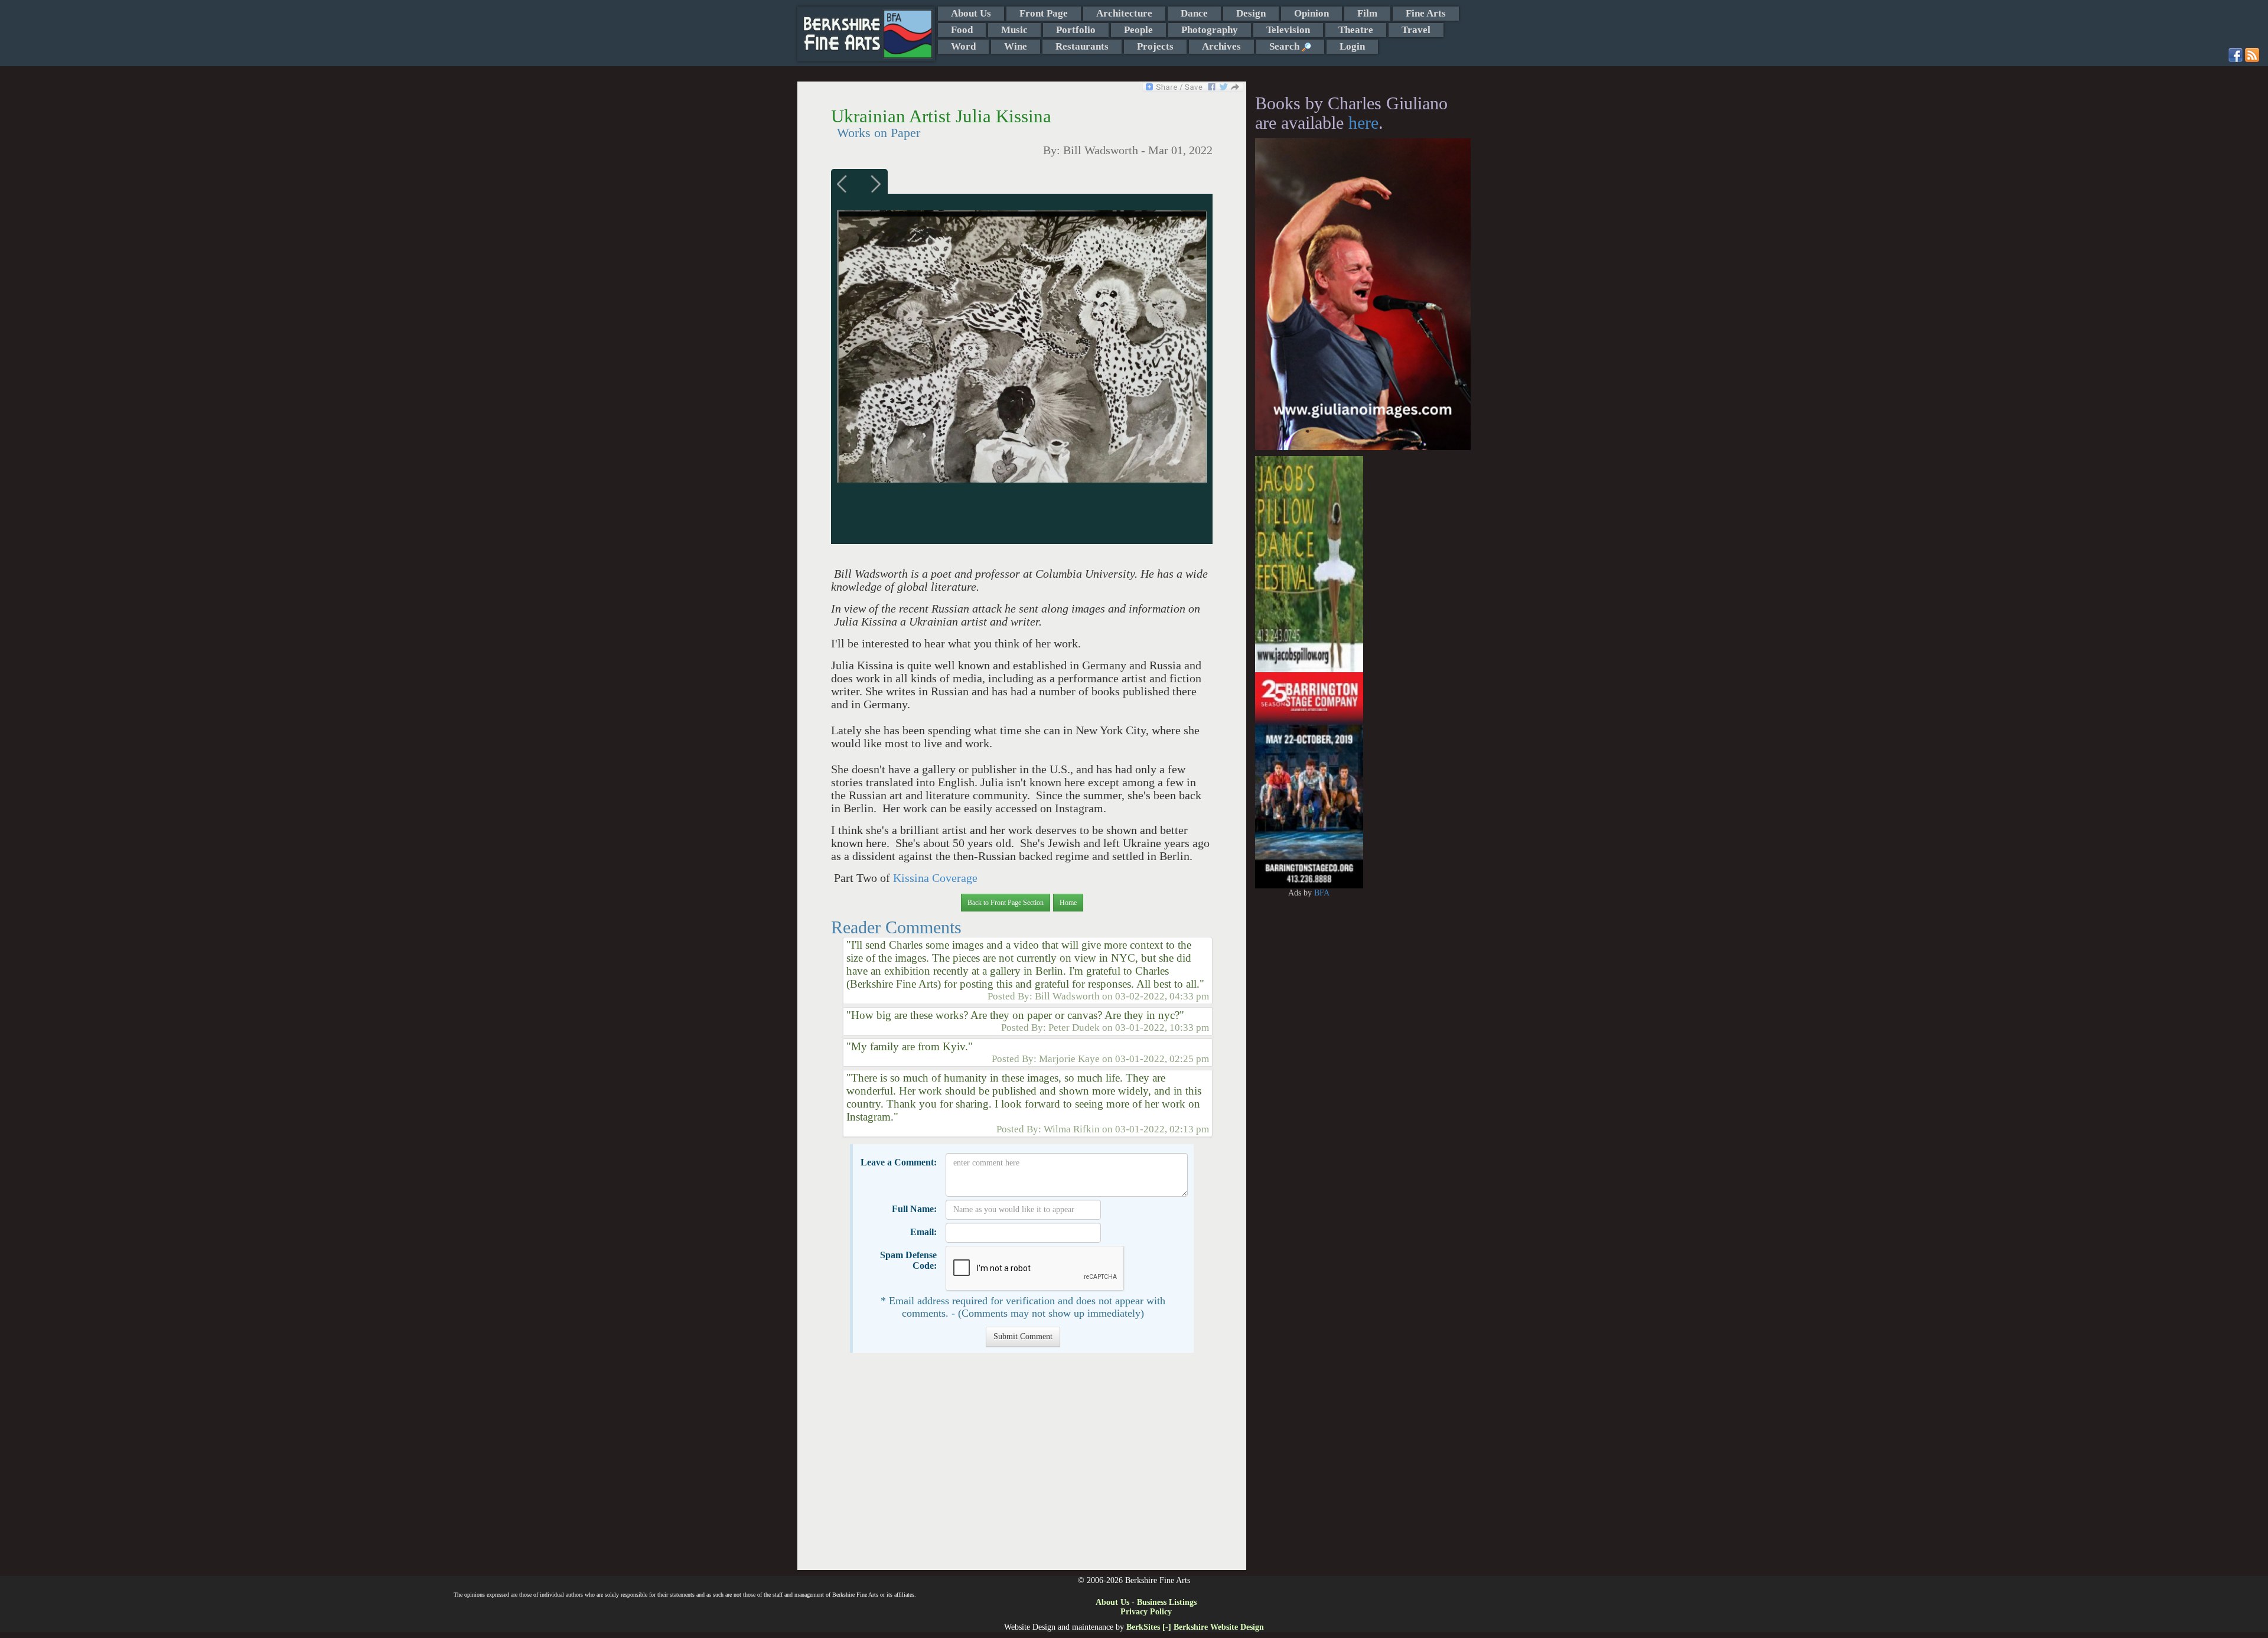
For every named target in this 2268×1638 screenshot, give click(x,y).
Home (1068, 903)
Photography (1210, 30)
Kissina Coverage (935, 878)
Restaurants (1082, 46)
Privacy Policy (1146, 1612)
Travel (1416, 30)
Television (1288, 30)
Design (1251, 13)
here (1363, 123)
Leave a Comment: (899, 1162)
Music (1014, 30)
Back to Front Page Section (1006, 903)
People (1138, 30)
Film (1367, 13)
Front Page (1044, 13)
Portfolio (1076, 30)
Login (1352, 46)
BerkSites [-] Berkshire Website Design (1195, 1627)
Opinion (1311, 13)
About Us (971, 13)
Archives (1221, 46)
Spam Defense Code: (908, 1260)
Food (962, 30)
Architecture (1124, 13)
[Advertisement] (1021, 1467)
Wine (1016, 46)
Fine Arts (1426, 13)
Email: (923, 1232)
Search (1285, 46)
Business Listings (1167, 1602)
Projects (1155, 46)
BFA (1322, 893)
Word (963, 46)
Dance (1194, 13)
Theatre (1356, 30)
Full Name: (914, 1209)
